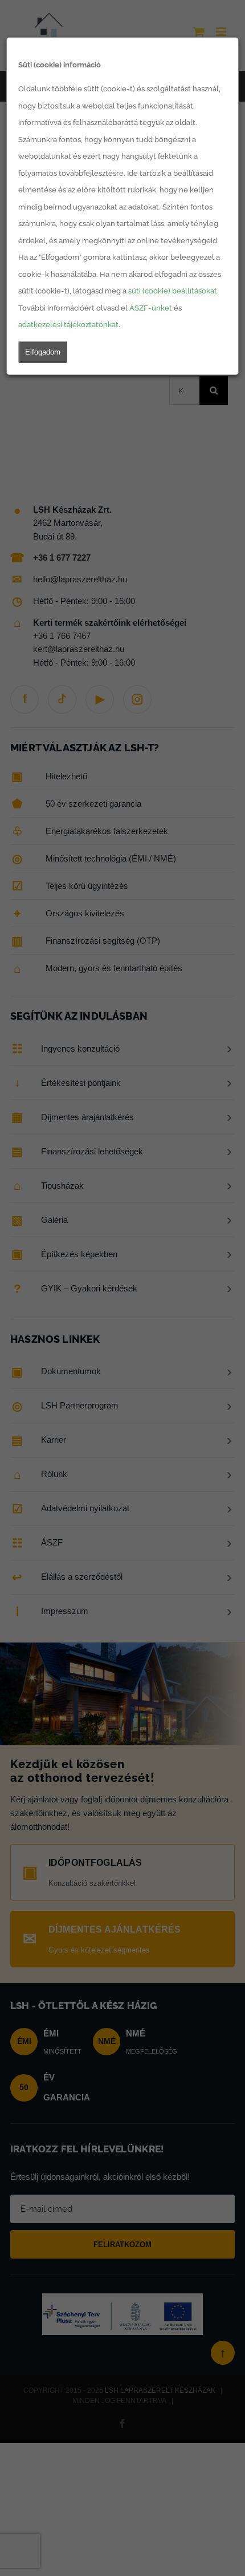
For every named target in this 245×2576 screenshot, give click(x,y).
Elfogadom (43, 352)
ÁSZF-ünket (151, 308)
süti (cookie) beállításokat (173, 291)
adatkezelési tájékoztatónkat (68, 325)
